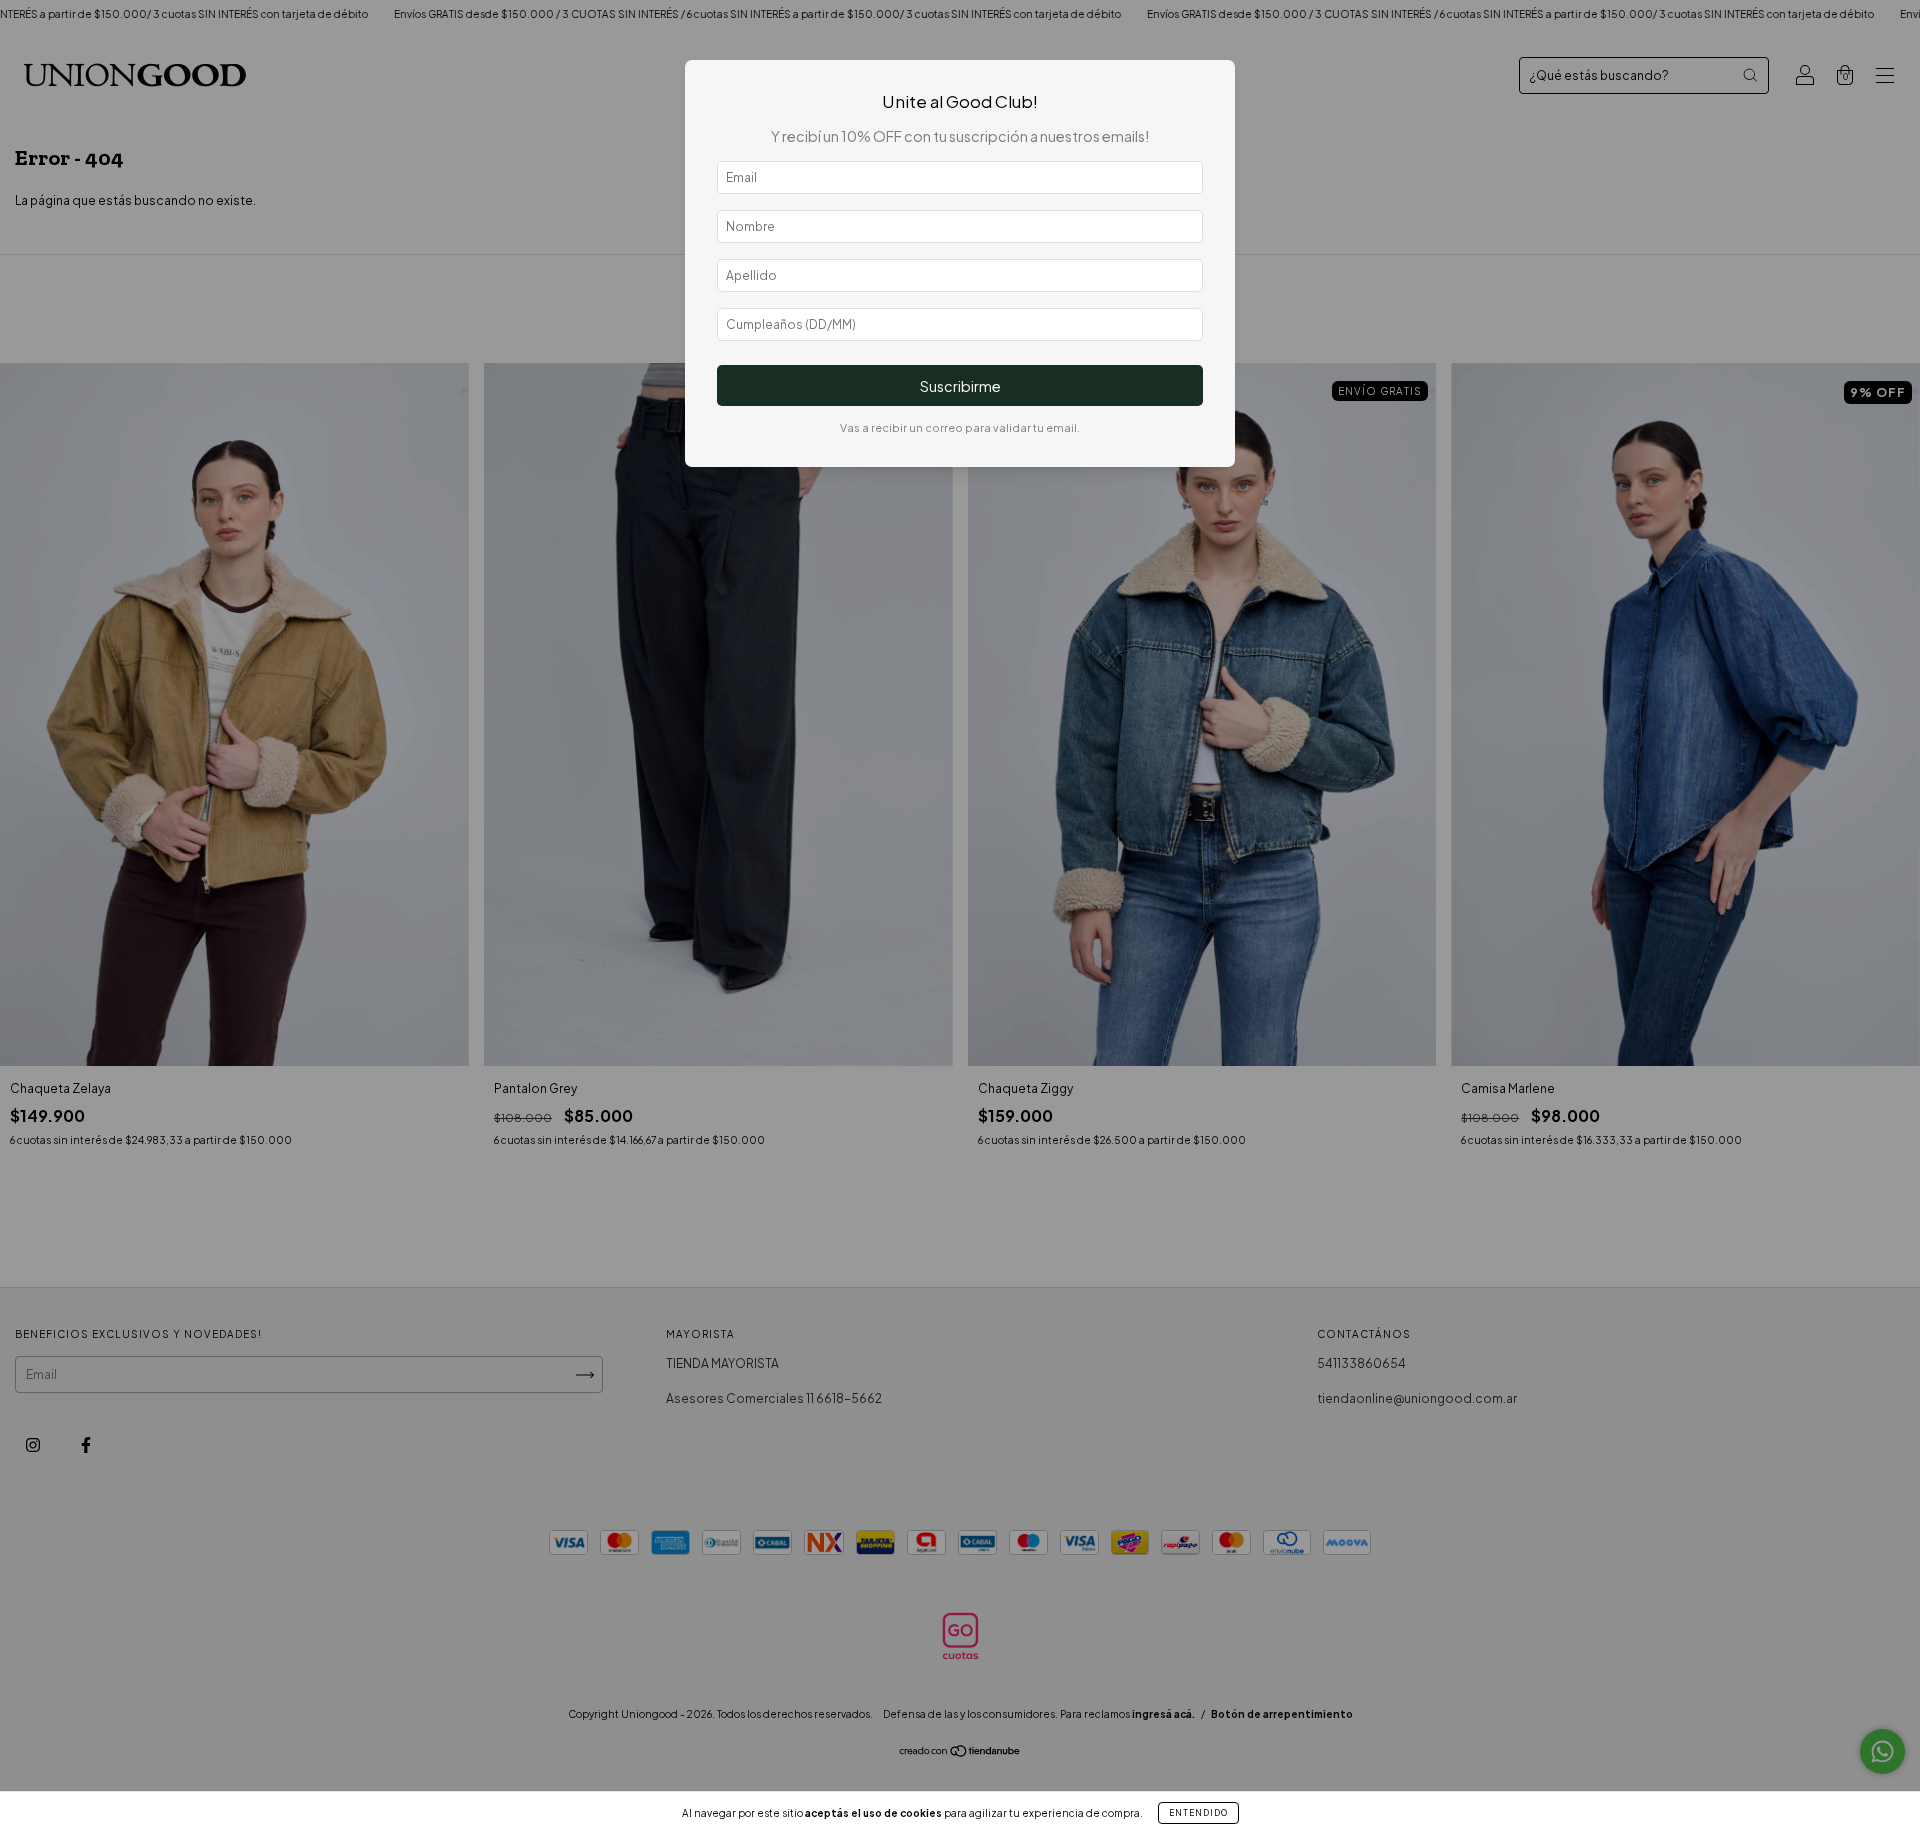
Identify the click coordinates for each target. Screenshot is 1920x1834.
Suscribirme (960, 386)
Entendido (1198, 1813)
